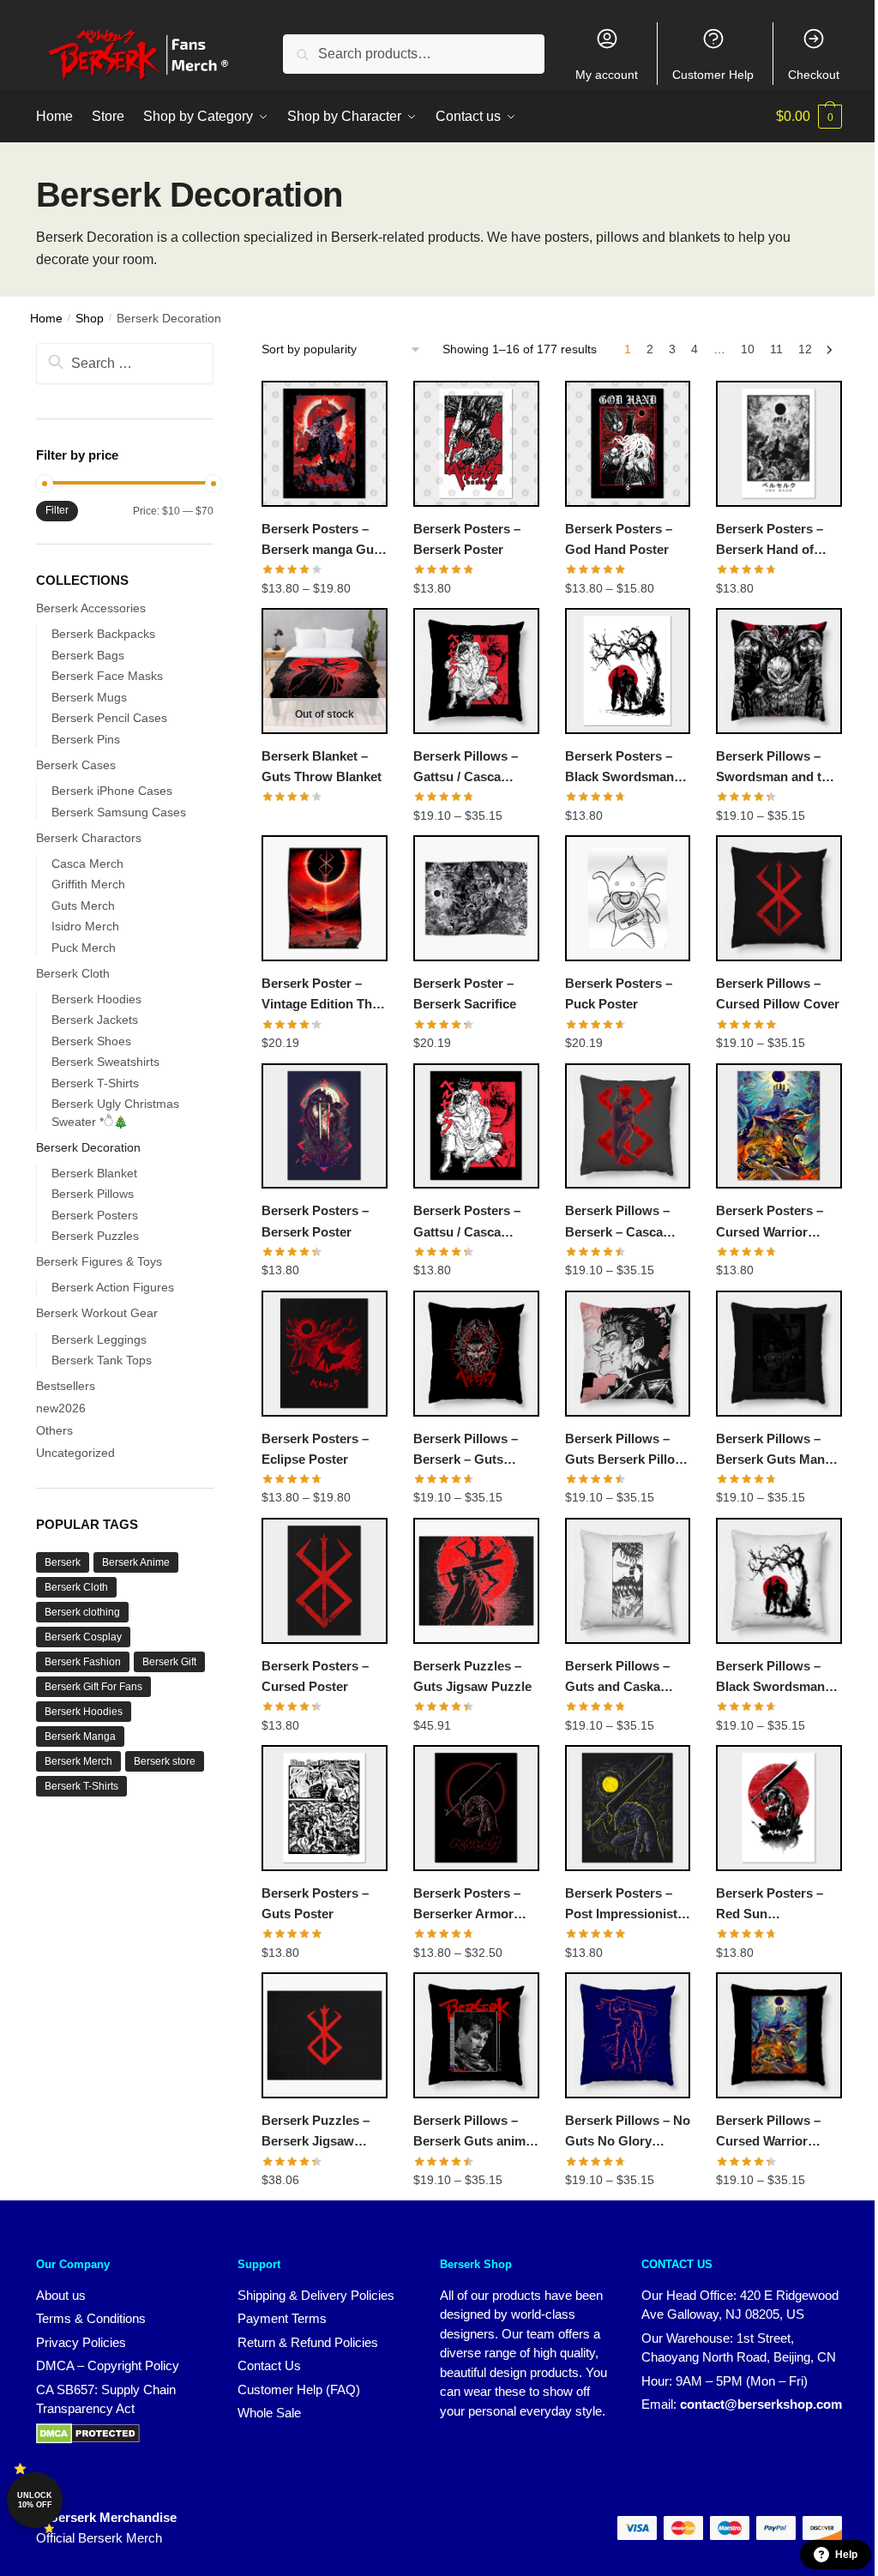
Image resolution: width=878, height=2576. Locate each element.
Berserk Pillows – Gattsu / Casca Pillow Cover (466, 768)
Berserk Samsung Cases (119, 812)
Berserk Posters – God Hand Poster (619, 539)
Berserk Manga (80, 1736)
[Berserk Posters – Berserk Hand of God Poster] (779, 444)
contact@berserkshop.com (761, 2404)
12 (805, 349)
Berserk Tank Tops (102, 1360)
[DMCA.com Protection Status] (88, 2439)
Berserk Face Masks (107, 676)
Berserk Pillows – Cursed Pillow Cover (778, 993)
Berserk (63, 1562)
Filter (57, 510)
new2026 (61, 1408)
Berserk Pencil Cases (109, 718)
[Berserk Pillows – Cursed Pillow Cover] (779, 898)
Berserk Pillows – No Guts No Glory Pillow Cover (628, 2133)
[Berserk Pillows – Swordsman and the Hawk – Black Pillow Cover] (779, 671)
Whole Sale (269, 2413)
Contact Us (269, 2365)
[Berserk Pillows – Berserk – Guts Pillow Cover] (476, 1354)
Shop (90, 319)
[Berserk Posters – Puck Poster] (628, 898)
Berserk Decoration (88, 1147)
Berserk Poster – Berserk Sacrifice (465, 993)
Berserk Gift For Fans (93, 1687)
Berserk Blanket (94, 1173)
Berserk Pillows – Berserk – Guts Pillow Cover (466, 1451)
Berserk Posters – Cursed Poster (315, 1676)
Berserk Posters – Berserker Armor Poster (467, 1905)
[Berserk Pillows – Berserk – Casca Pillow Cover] (628, 1126)
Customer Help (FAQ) (299, 2389)
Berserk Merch (78, 1761)
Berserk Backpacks (103, 634)
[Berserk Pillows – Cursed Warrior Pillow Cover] (779, 2035)
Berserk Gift (169, 1662)
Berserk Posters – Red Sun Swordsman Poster (773, 1905)
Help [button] (846, 2555)
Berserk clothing (82, 1612)
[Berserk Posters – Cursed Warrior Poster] (779, 1126)
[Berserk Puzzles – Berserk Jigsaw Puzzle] (325, 2035)
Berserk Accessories (91, 608)
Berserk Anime (136, 1562)
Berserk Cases (76, 765)
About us (61, 2295)
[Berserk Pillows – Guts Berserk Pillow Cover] (628, 1354)
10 (748, 349)
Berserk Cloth (73, 973)
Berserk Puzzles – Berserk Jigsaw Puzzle (316, 2133)
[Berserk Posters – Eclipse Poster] (325, 1354)
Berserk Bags (88, 655)
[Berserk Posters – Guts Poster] (325, 1808)
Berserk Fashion (83, 1662)
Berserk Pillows (93, 1194)
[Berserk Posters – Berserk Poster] (476, 444)
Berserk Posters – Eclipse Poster (315, 1449)
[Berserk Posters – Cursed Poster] (325, 1581)
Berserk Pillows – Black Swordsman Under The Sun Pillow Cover (770, 1678)
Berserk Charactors (89, 838)
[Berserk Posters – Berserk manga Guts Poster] (325, 444)
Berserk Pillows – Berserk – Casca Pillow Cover (617, 1223)
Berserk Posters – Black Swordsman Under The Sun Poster (619, 768)
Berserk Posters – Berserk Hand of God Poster (770, 541)
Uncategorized (75, 1453)
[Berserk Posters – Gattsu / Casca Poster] (476, 1126)
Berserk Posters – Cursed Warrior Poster (770, 1223)
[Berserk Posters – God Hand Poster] (628, 444)
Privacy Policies (81, 2342)
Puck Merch (84, 948)
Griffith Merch (88, 884)
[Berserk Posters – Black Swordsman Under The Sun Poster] (628, 671)
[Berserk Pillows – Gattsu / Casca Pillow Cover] (476, 671)
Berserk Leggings (99, 1339)
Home (46, 319)
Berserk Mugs (89, 697)
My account (607, 75)
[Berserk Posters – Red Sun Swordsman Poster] (779, 1808)
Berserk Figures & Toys (99, 1261)
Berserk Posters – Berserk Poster (467, 539)
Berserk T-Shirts (95, 1083)
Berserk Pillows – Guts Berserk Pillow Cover (625, 1451)
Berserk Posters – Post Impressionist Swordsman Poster (622, 1905)
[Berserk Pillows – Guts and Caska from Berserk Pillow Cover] (628, 1581)
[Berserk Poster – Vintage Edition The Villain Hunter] (325, 898)
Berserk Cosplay (83, 1637)
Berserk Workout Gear (97, 1313)
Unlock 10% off (35, 2500)
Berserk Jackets (95, 1020)
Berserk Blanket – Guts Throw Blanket (322, 766)
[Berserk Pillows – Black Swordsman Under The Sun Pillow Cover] (779, 1581)
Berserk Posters (95, 1215)
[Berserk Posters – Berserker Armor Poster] (476, 1808)
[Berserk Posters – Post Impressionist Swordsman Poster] (628, 1808)
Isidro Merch (85, 926)
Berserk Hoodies (96, 999)
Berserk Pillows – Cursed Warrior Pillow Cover (768, 2133)
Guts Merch (83, 906)
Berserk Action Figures (113, 1287)
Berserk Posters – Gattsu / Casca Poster (467, 1223)
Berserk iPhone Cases (112, 791)
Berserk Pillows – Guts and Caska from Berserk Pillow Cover (625, 1678)
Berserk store (165, 1761)
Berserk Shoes (91, 1041)
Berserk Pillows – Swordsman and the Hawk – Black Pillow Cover (776, 768)
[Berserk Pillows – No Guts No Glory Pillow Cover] (628, 2035)
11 (776, 349)
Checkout (814, 75)
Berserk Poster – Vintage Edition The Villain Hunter (320, 996)
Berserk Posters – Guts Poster (315, 1903)
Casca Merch (87, 864)
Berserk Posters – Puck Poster (619, 993)
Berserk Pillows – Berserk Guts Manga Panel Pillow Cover (778, 1451)
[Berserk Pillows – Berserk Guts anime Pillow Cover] (476, 2035)
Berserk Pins (86, 739)
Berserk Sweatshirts (105, 1062)
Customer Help (713, 75)
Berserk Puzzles (95, 1236)
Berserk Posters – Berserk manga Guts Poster (323, 541)
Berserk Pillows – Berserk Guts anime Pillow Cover (473, 2133)
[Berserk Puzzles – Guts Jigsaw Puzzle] (476, 1581)
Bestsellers (66, 1386)
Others (54, 1430)
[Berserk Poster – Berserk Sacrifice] (476, 898)
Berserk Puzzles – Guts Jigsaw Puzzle (472, 1676)
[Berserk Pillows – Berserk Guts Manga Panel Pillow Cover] (779, 1354)
